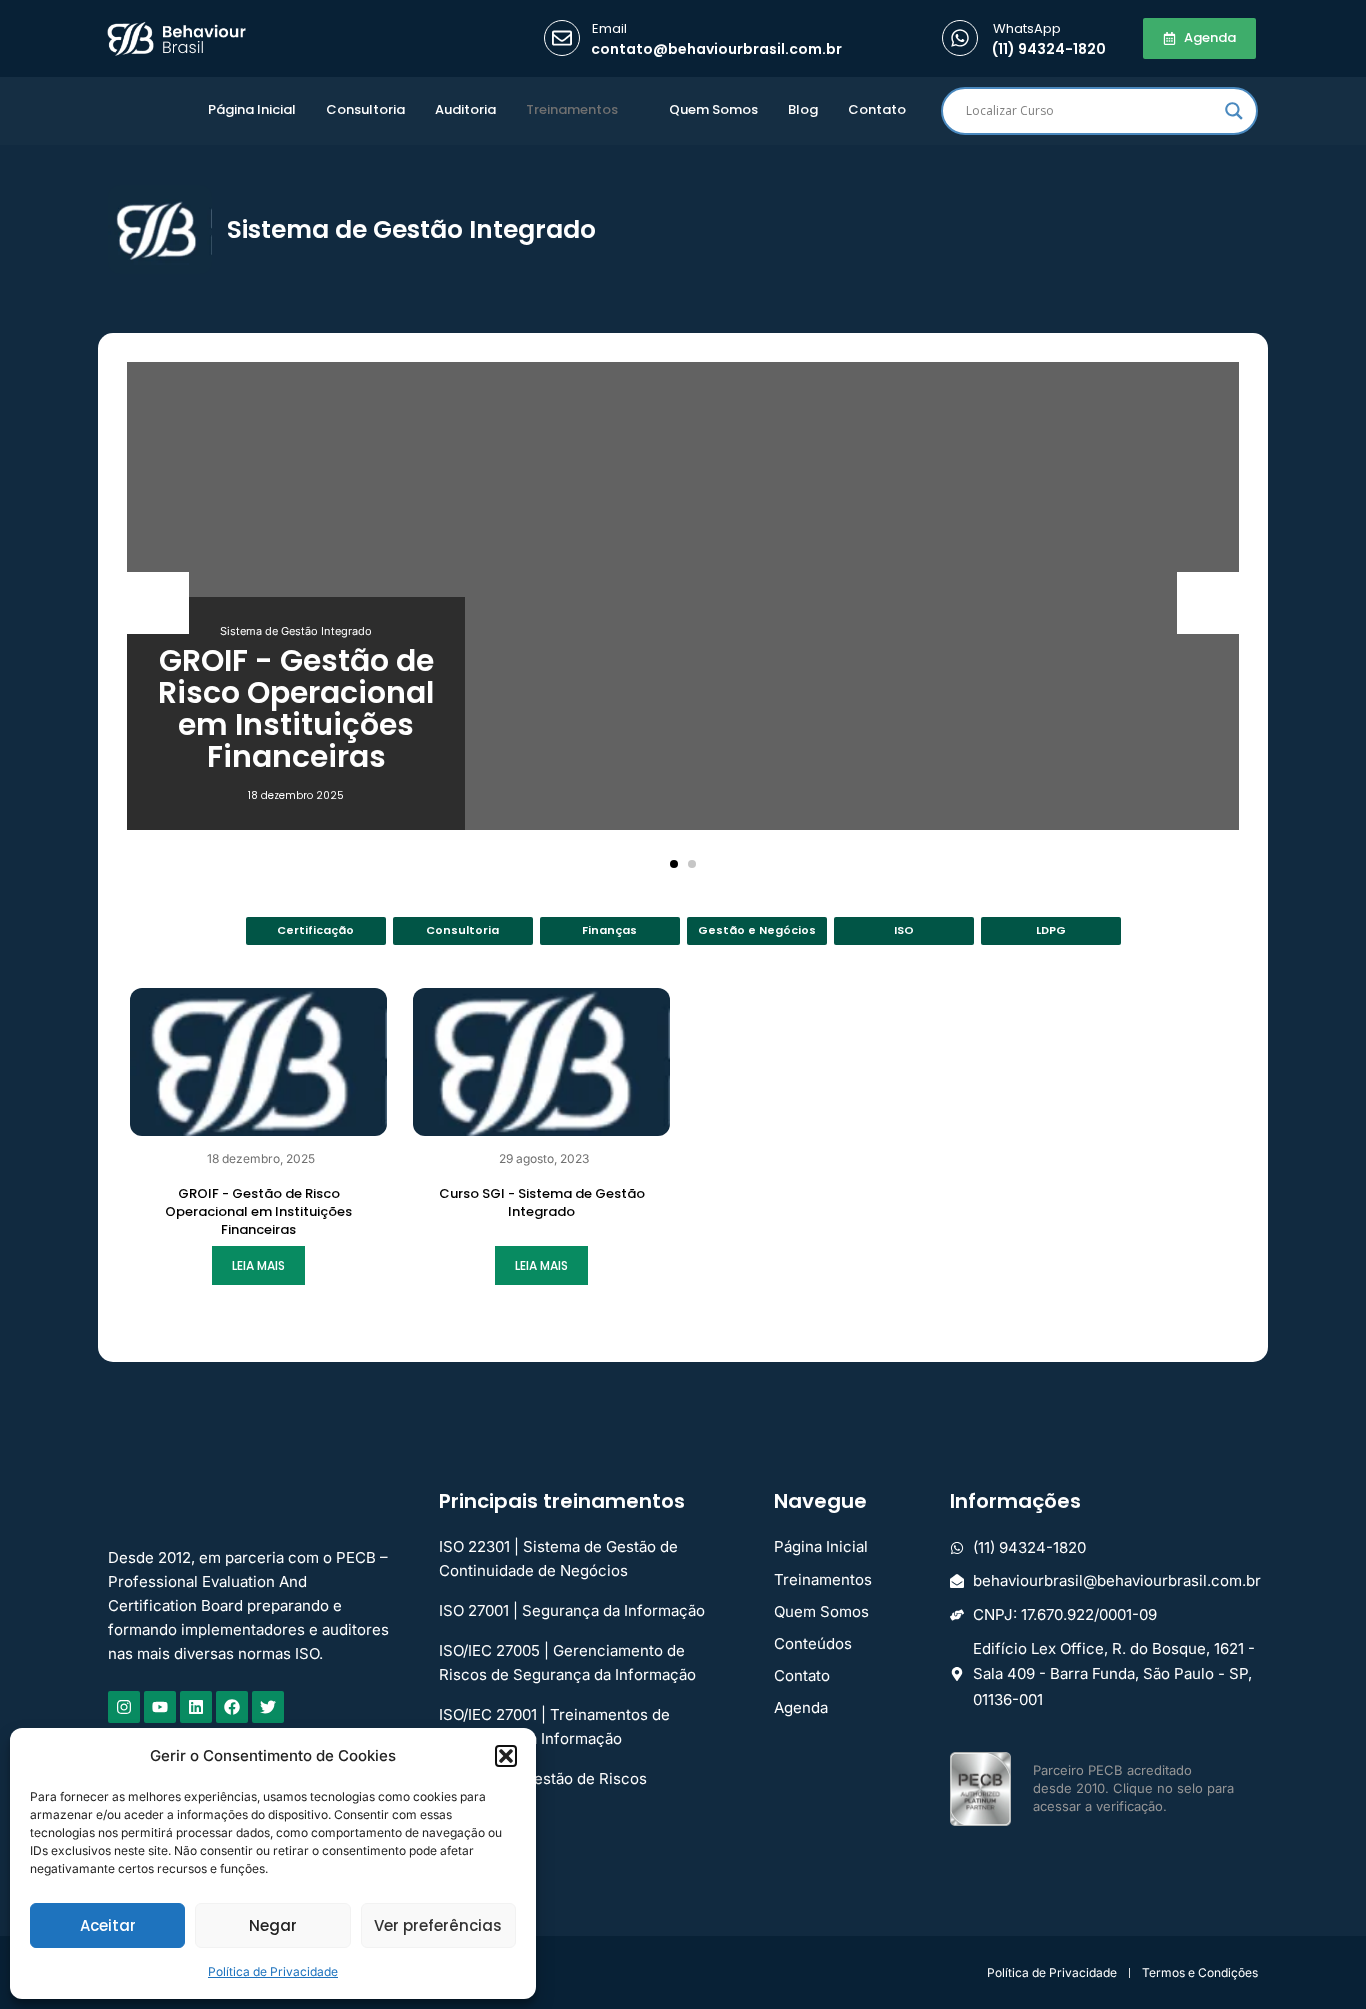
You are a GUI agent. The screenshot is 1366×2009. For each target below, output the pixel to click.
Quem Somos (713, 109)
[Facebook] (232, 1707)
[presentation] (158, 603)
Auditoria (465, 109)
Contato (877, 109)
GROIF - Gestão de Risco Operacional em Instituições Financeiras (296, 708)
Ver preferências (438, 1925)
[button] (506, 1756)
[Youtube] (160, 1707)
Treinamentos (572, 109)
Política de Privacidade (273, 1971)
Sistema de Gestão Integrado (296, 631)
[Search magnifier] (1234, 111)
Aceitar (108, 1925)
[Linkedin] (196, 1707)
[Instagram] (124, 1707)
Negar (273, 1925)
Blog (803, 109)
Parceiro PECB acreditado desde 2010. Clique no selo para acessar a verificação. (1133, 1788)
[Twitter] (268, 1707)
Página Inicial (252, 109)
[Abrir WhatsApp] (1315, 1958)
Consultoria (365, 109)
